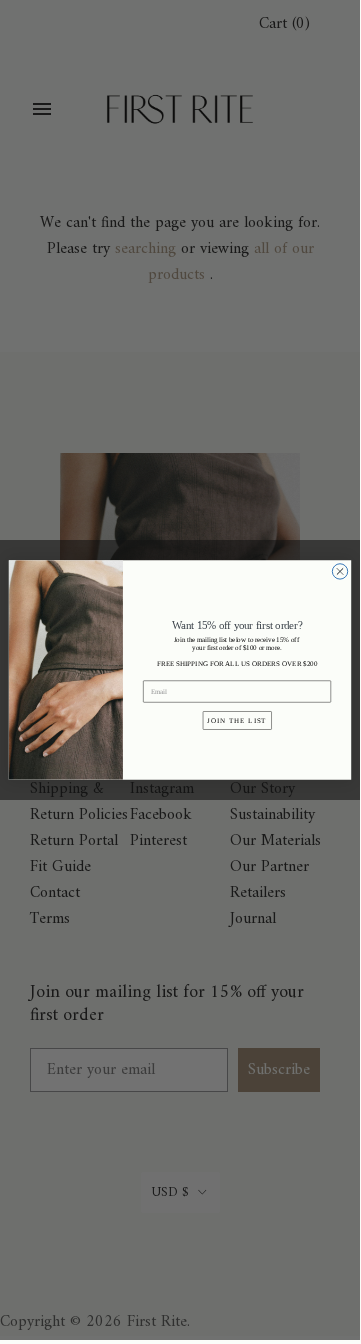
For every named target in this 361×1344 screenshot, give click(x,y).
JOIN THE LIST (236, 719)
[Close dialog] (339, 571)
